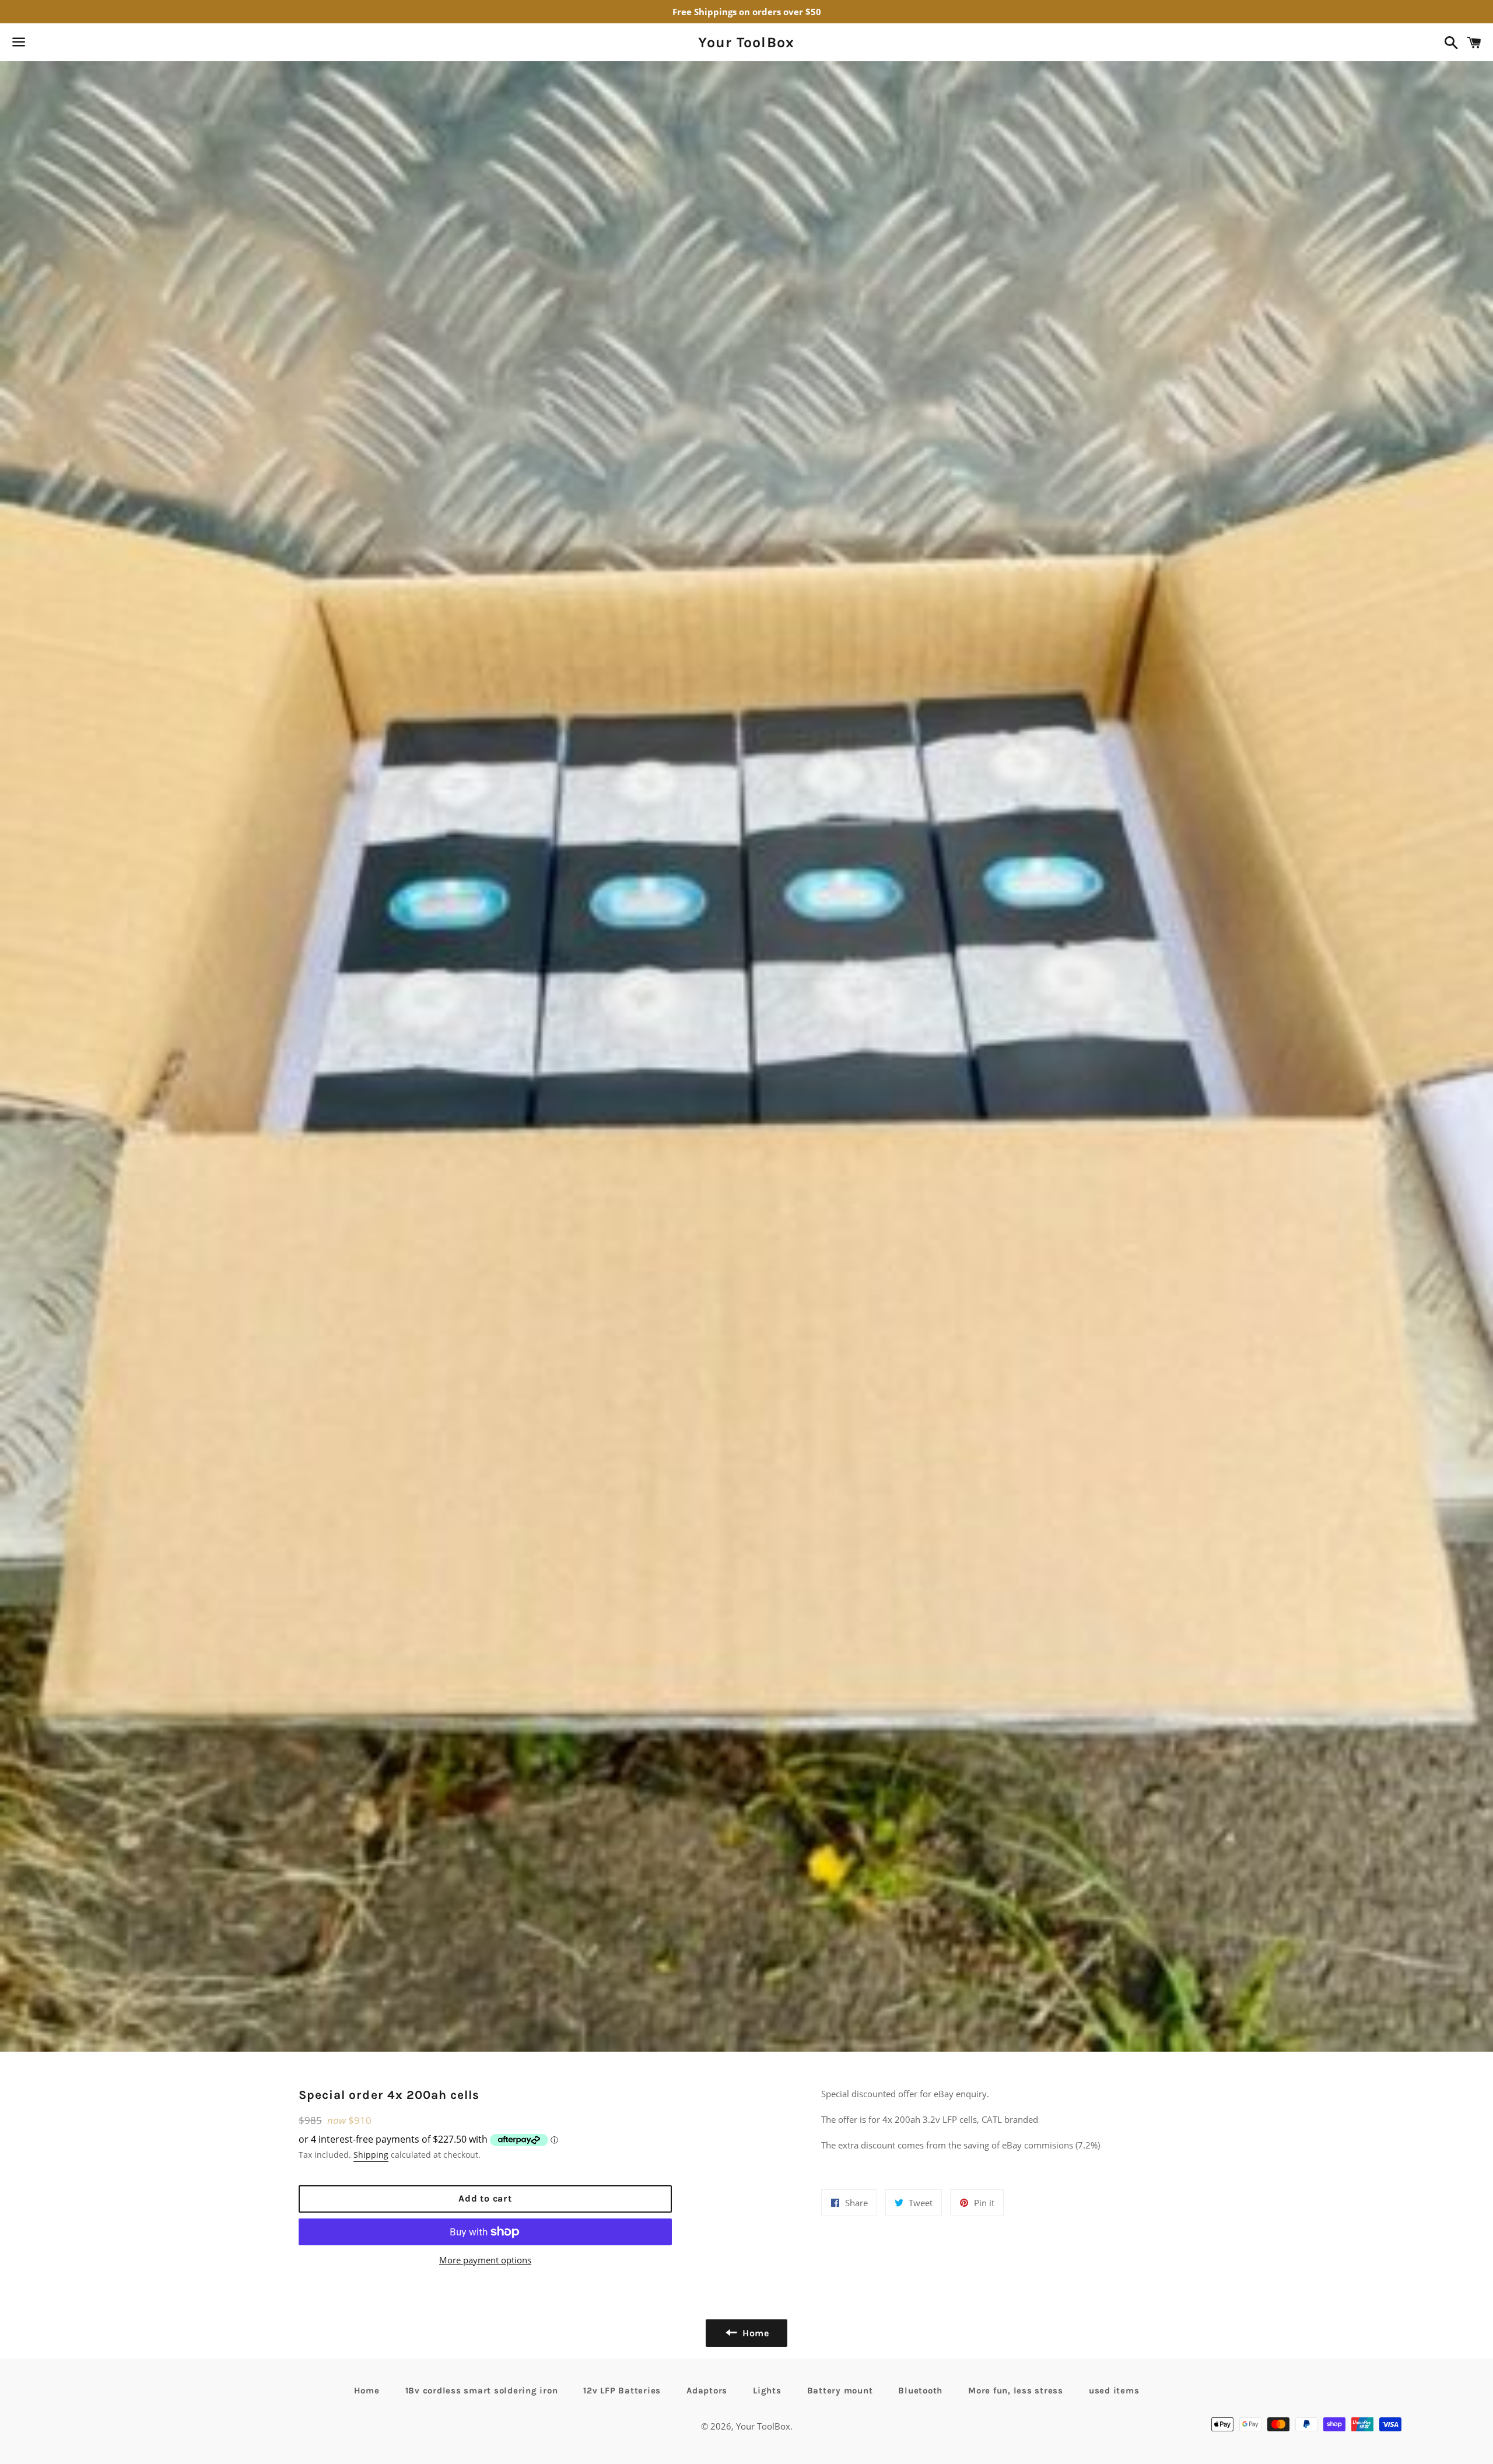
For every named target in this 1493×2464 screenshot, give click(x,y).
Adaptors (707, 2391)
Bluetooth (920, 2391)
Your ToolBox (746, 42)
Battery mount (840, 2391)
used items (1114, 2391)
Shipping (371, 2155)
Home (367, 2391)
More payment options (485, 2260)
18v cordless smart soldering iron (482, 2391)
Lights (767, 2391)
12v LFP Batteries (622, 2391)
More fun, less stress (1016, 2391)
